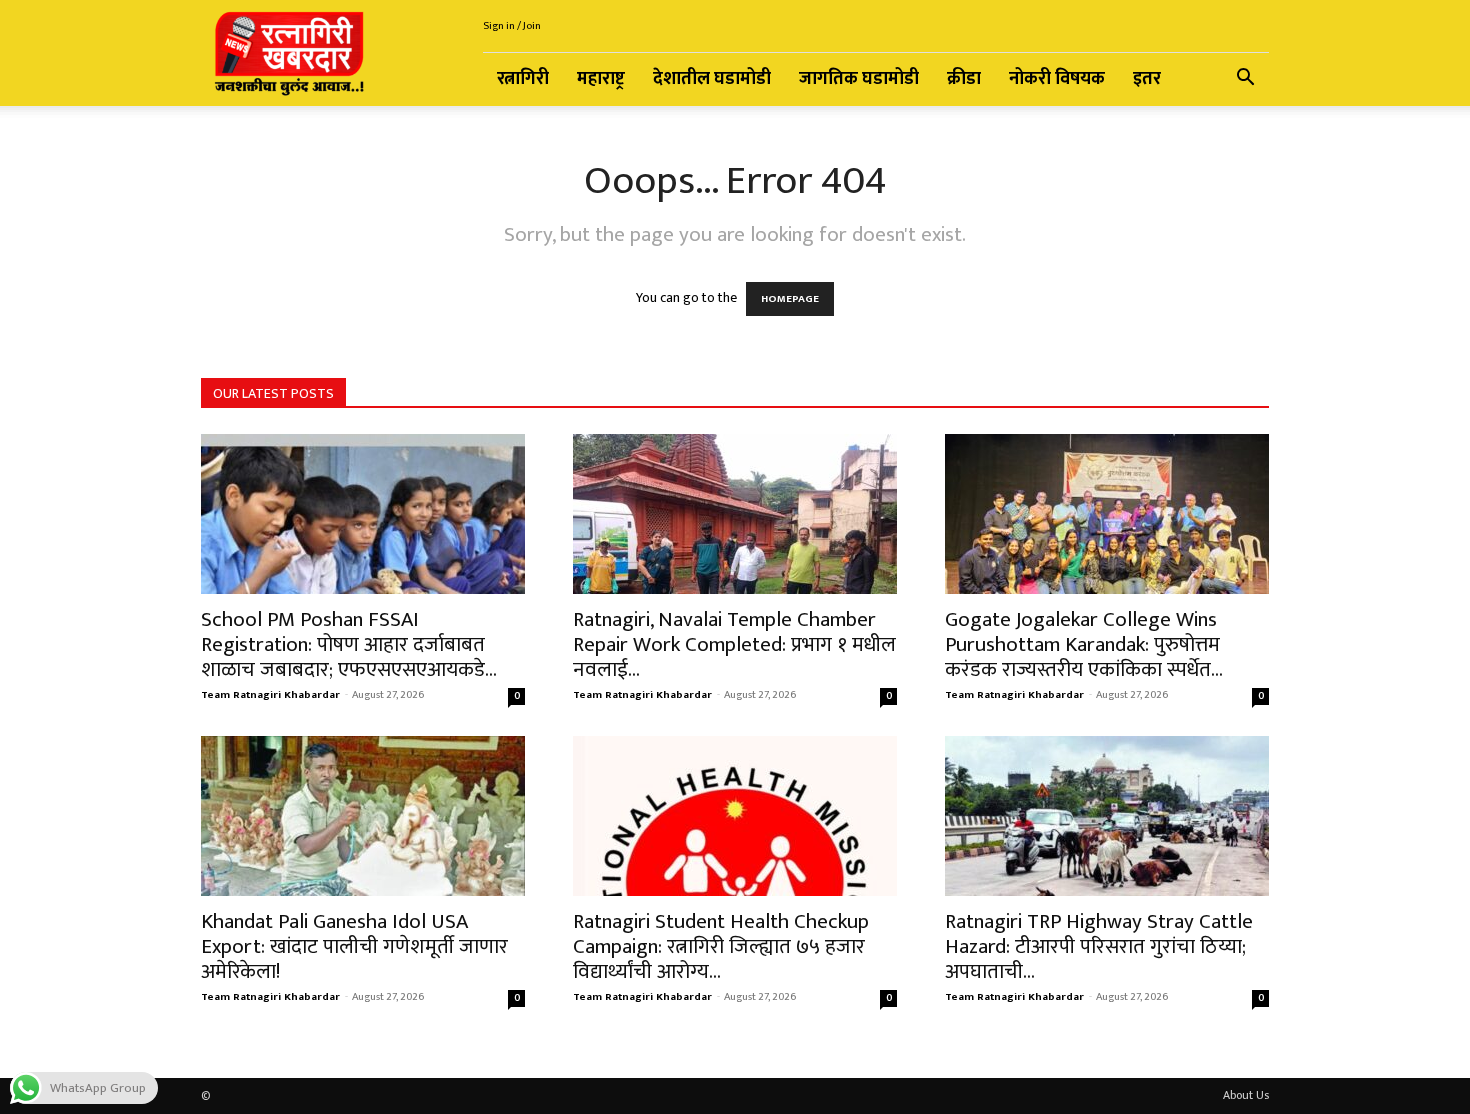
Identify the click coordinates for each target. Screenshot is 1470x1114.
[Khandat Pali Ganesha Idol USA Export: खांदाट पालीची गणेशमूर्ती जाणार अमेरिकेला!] (363, 816)
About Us (1246, 1095)
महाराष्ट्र (601, 79)
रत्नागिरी (523, 79)
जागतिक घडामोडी (859, 79)
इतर (1147, 79)
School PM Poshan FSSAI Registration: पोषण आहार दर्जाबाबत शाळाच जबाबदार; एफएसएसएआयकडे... (349, 644)
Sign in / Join (512, 26)
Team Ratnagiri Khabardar (270, 695)
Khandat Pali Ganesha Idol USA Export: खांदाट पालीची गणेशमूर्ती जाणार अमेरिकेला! (354, 946)
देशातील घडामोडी (712, 79)
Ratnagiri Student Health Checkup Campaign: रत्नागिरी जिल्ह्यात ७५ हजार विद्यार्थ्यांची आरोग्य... (721, 946)
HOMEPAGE (790, 299)
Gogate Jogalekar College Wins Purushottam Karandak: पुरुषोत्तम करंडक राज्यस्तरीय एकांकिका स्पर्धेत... (1084, 644)
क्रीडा (964, 79)
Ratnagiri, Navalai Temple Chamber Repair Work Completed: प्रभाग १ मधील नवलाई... (734, 644)
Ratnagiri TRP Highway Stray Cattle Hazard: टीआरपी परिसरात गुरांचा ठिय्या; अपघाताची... (1099, 946)
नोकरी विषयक (1057, 79)
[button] (1245, 80)
